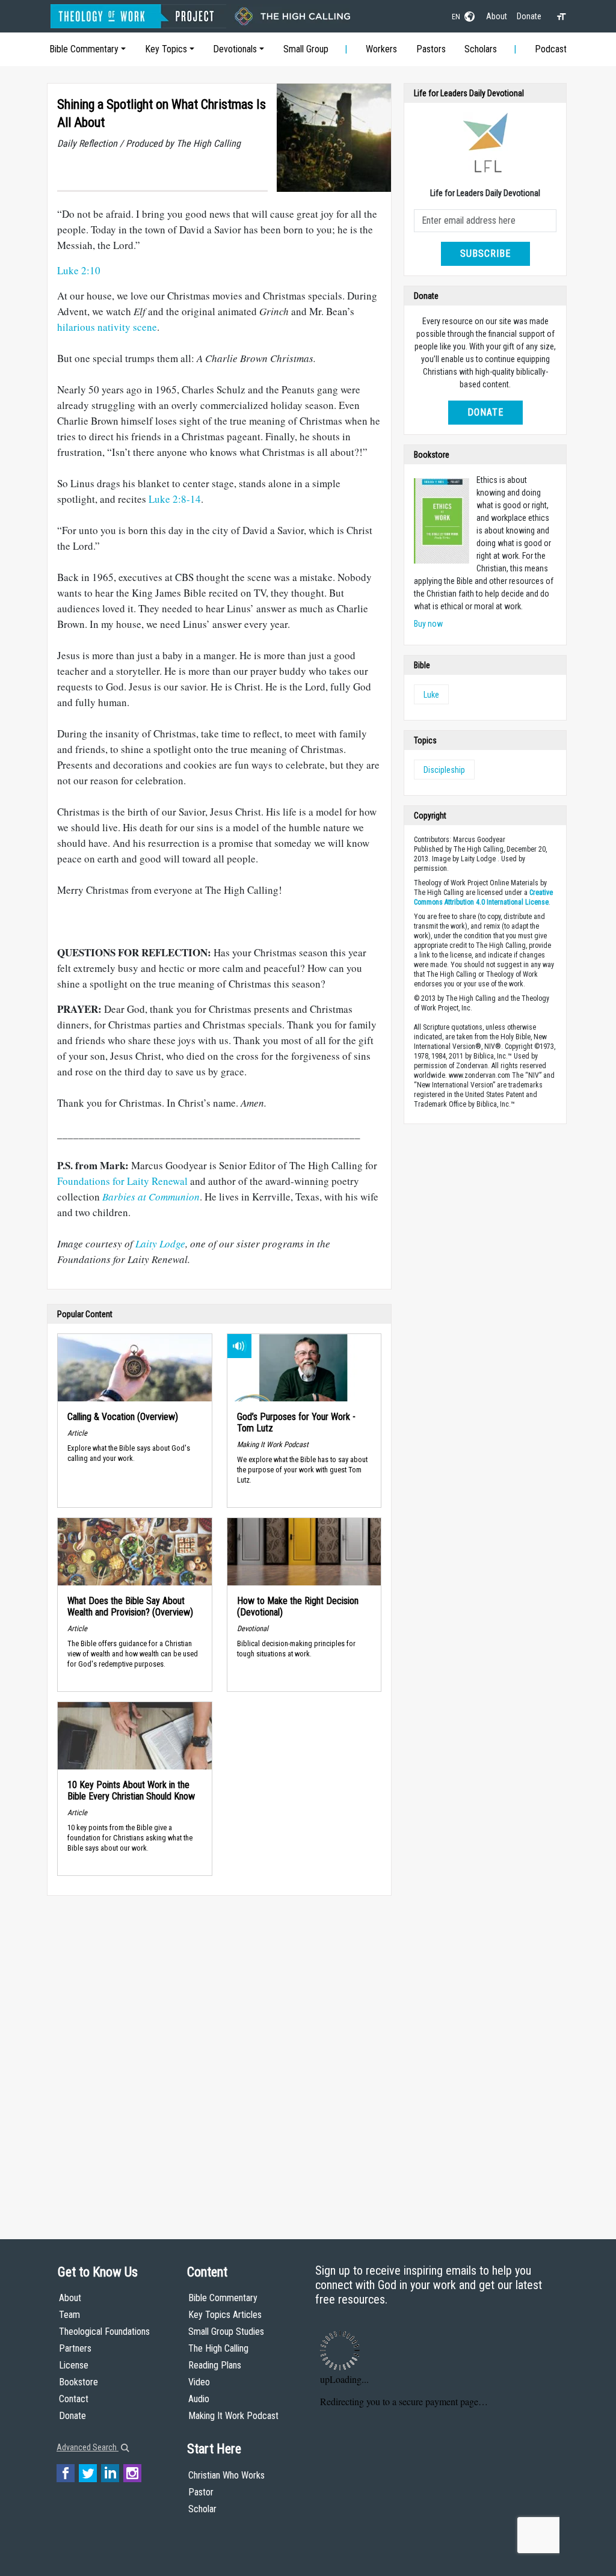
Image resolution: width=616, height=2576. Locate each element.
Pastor (201, 2492)
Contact (74, 2399)
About (497, 16)
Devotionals (235, 49)
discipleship (444, 770)
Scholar (202, 2509)
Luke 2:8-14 (175, 499)
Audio (199, 2399)
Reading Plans (215, 2365)
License (74, 2365)
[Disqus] (219, 2056)
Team (69, 2315)
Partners (75, 2348)
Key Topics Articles (225, 2315)
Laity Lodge (160, 1243)
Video (199, 2382)
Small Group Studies (226, 2332)
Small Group (306, 49)
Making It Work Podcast (233, 2416)
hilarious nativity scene (107, 327)
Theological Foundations (104, 2332)
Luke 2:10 (79, 270)
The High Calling (218, 2348)
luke (431, 695)
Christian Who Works (226, 2475)
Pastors (431, 49)
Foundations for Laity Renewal (122, 1181)
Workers (381, 49)
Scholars (481, 49)
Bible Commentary (84, 49)
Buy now (428, 624)
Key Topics (166, 49)
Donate (529, 16)
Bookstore (79, 2382)
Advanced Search (88, 2447)
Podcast (551, 49)
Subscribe (485, 254)
